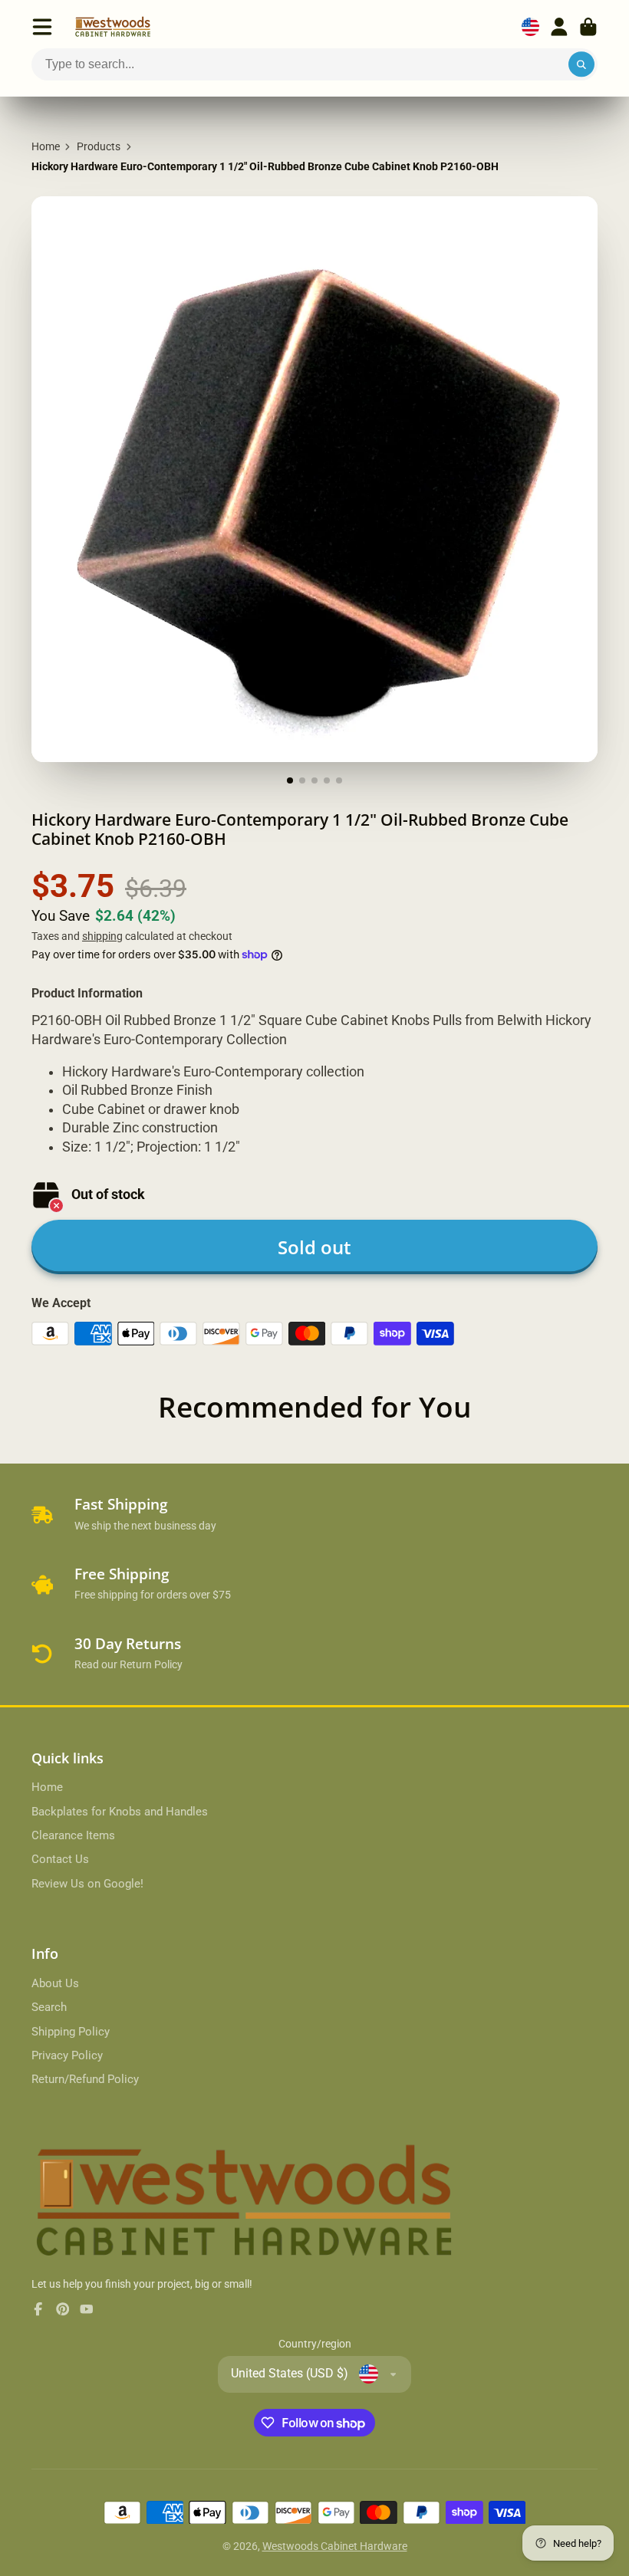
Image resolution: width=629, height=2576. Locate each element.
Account (559, 27)
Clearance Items (73, 1835)
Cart (588, 27)
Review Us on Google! (87, 1884)
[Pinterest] (63, 2309)
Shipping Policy (71, 2032)
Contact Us (60, 1859)
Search (49, 2007)
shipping (102, 936)
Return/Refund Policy (85, 2079)
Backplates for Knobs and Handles (120, 1812)
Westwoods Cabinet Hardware (335, 2546)
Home (46, 146)
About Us (55, 1983)
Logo (113, 27)
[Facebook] (38, 2309)
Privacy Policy (67, 2055)
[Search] (581, 64)
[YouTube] (87, 2309)
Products (99, 146)
